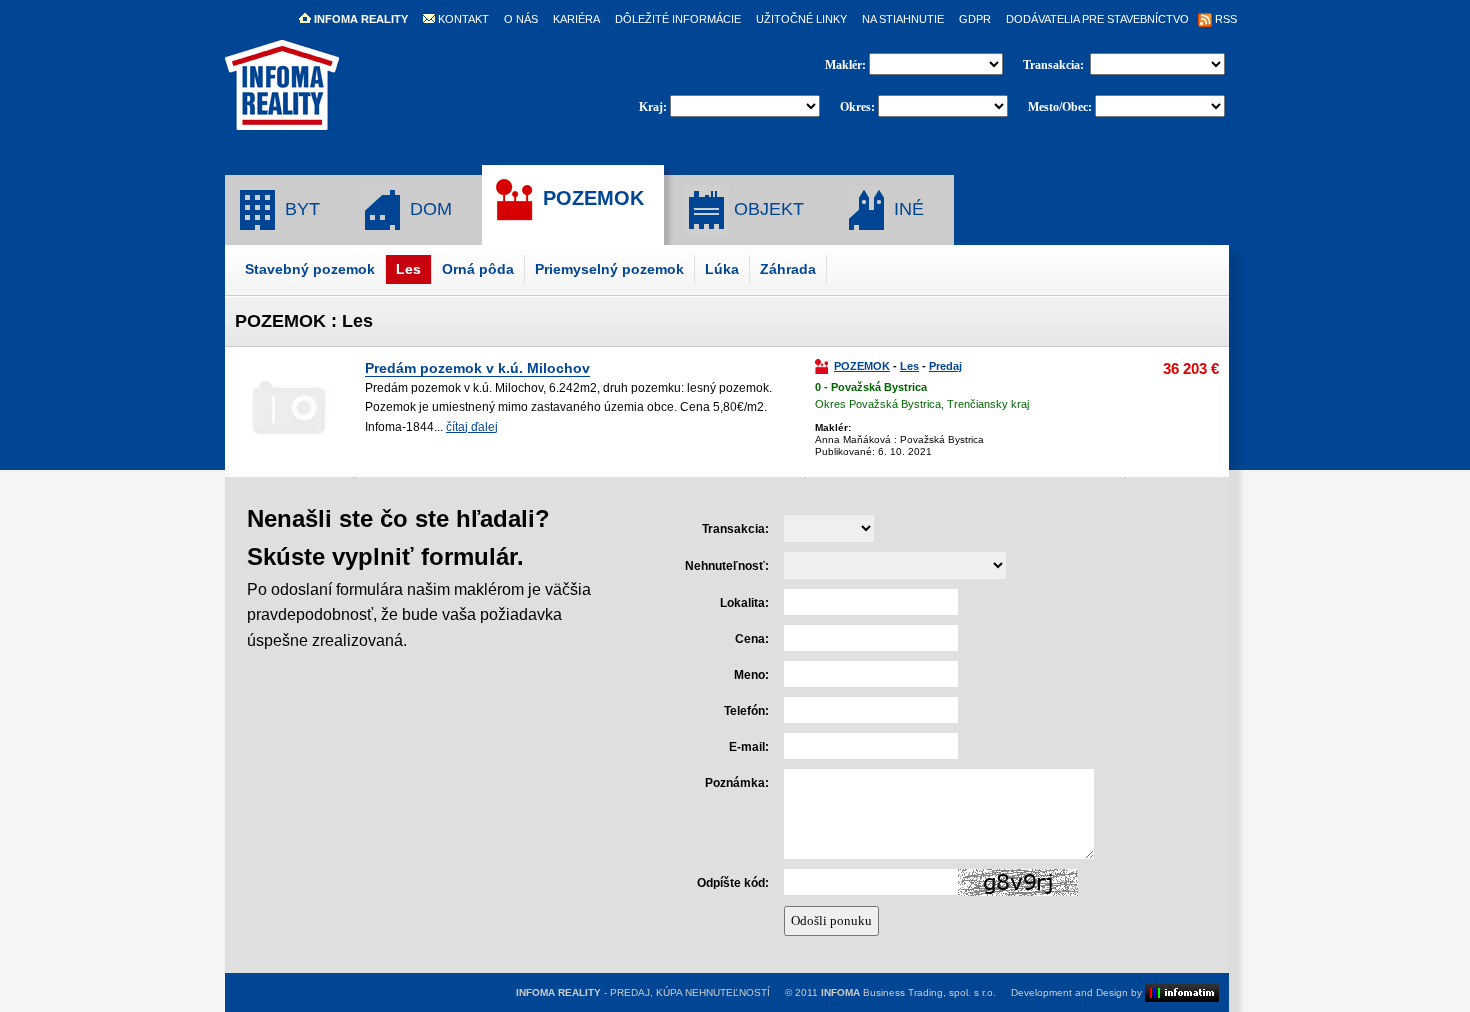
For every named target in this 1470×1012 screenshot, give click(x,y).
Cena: (752, 639)
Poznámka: (737, 783)
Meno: (751, 675)
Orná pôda (478, 269)
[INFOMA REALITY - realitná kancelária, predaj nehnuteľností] (282, 121)
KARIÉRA (576, 19)
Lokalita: (744, 603)
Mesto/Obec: (1060, 107)
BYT (300, 209)
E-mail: (749, 747)
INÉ (906, 209)
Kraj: (653, 107)
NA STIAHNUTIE (903, 19)
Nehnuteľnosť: (727, 566)
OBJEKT (766, 209)
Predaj (945, 366)
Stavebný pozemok (310, 269)
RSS (1224, 19)
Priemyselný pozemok (609, 269)
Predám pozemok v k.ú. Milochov (477, 368)
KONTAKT (462, 19)
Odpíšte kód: (733, 883)
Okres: (857, 107)
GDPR (975, 19)
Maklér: (847, 65)
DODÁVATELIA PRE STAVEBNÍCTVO (1097, 19)
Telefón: (746, 711)
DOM (428, 209)
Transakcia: (1055, 65)
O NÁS (521, 19)
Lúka (722, 269)
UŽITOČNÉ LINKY (801, 19)
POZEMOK (590, 198)
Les (408, 269)
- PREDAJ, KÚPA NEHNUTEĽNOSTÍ (643, 992)
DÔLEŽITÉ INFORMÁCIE (678, 19)
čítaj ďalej (472, 427)
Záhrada (788, 269)
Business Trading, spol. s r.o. (908, 992)
